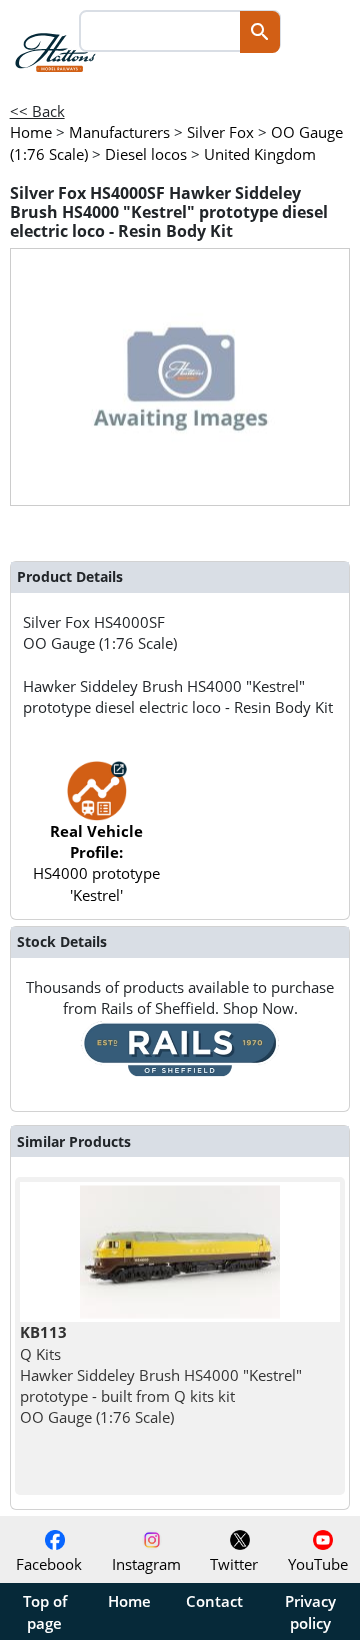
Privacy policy (310, 1612)
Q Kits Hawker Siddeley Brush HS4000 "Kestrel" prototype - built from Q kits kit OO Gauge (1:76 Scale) (161, 1374)
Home (129, 1601)
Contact (214, 1601)
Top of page (45, 1612)
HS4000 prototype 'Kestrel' (96, 863)
